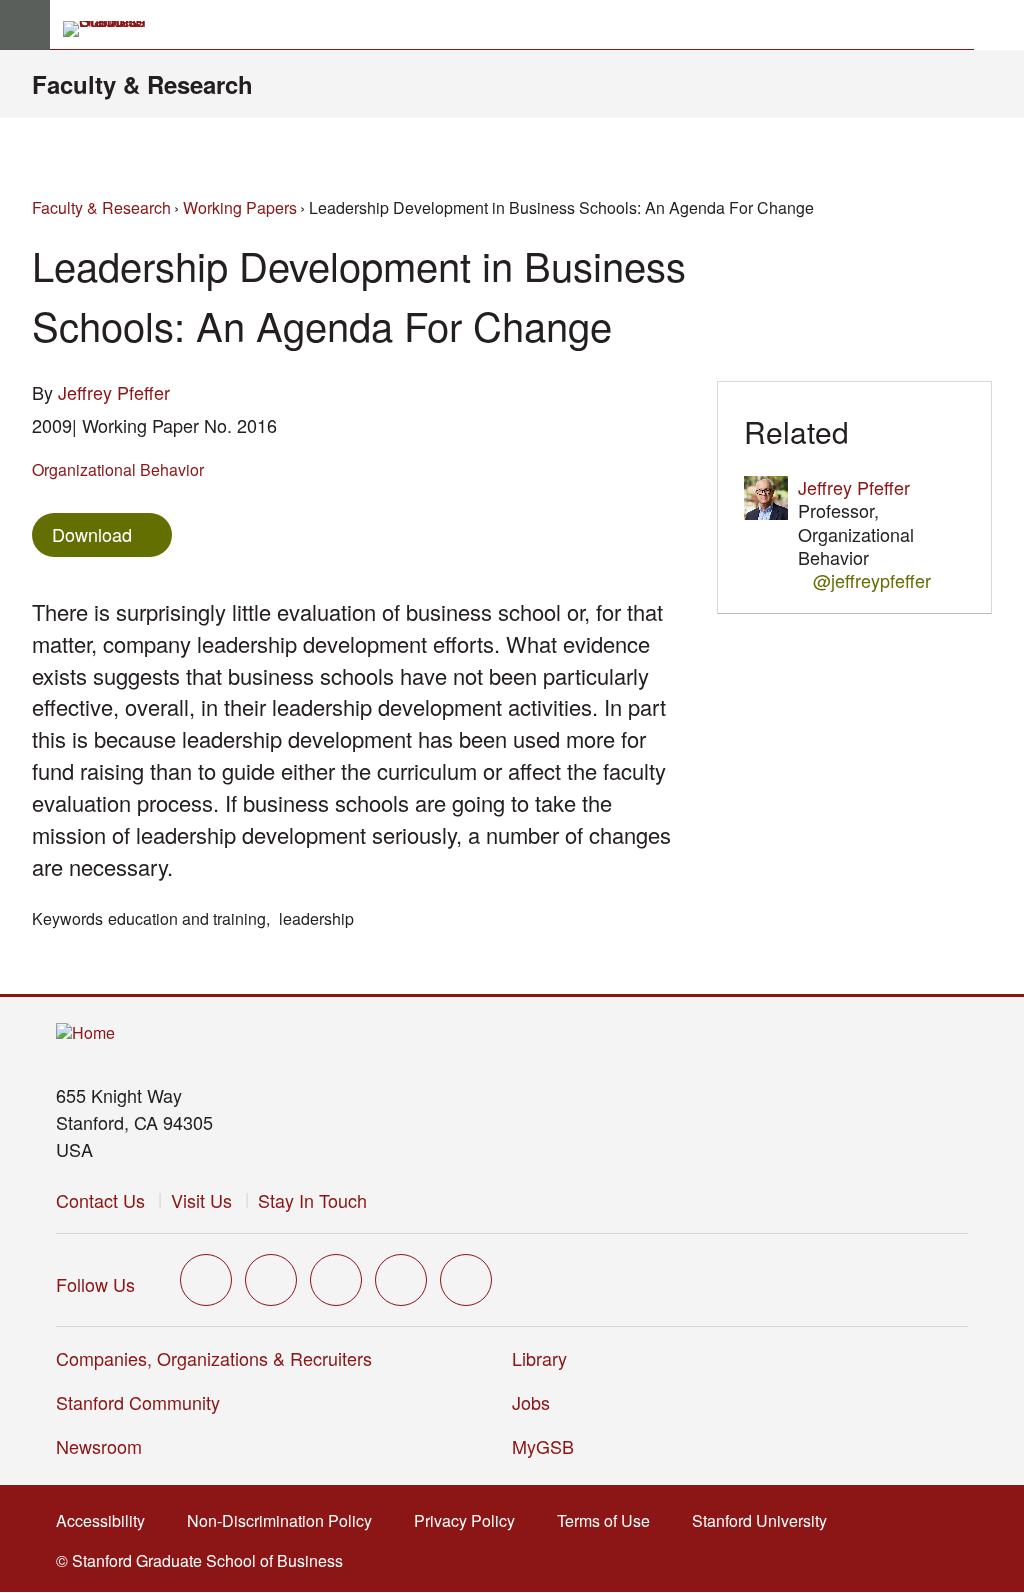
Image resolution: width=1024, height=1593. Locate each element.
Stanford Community (138, 1402)
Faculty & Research (142, 84)
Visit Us (201, 1200)
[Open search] (999, 25)
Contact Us (100, 1200)
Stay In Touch (312, 1200)
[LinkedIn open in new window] (466, 1280)
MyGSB (549, 1446)
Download (92, 534)
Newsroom (99, 1446)
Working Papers (240, 207)
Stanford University (765, 1520)
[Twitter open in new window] (206, 1280)
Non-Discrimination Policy (285, 1520)
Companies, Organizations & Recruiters (214, 1358)
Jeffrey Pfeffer (114, 392)
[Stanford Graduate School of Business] (113, 29)
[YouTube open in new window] (401, 1280)
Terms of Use (609, 1520)
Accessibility (106, 1520)
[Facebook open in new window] (271, 1280)
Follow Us (95, 1284)
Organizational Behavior (118, 469)
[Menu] (25, 25)
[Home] (85, 1033)
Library (539, 1358)
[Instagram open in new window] (336, 1280)
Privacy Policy (470, 1520)
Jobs (531, 1402)
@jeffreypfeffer (872, 580)
